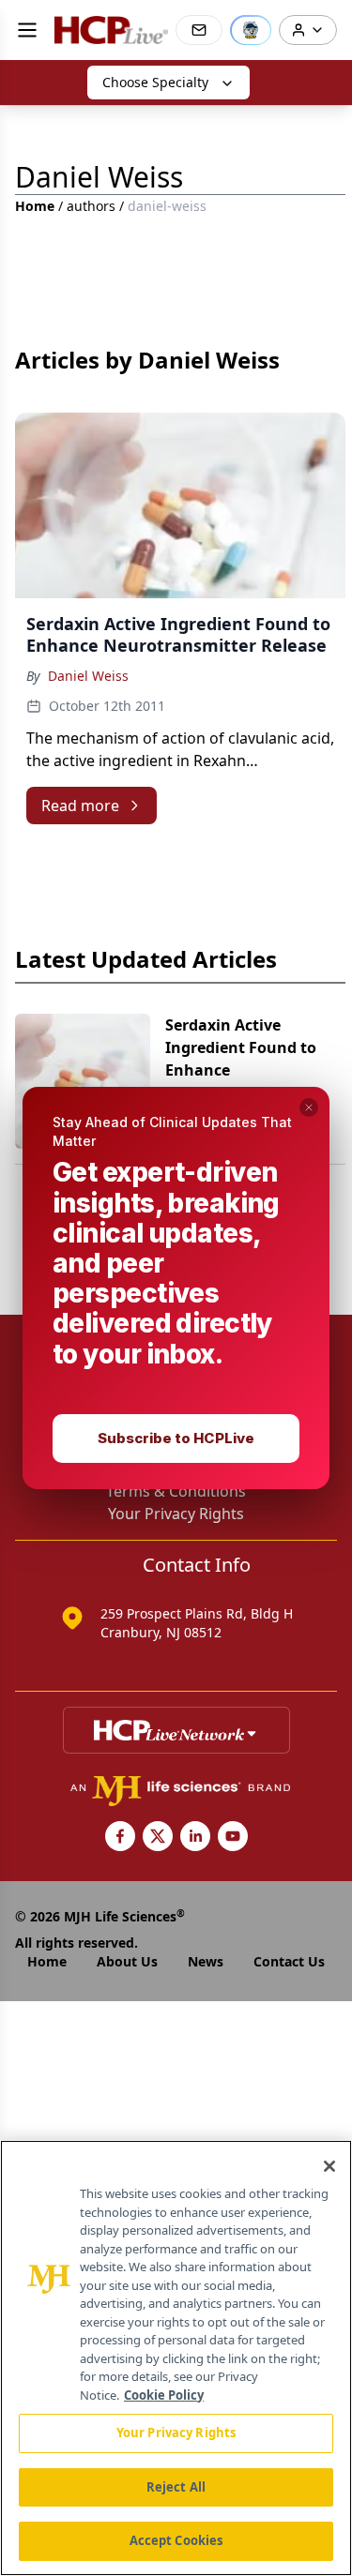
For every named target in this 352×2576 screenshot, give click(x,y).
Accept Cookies (176, 2540)
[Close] (329, 2166)
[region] (176, 2358)
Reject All (176, 2487)
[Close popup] (309, 1107)
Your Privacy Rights (176, 2433)
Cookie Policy (164, 2395)
